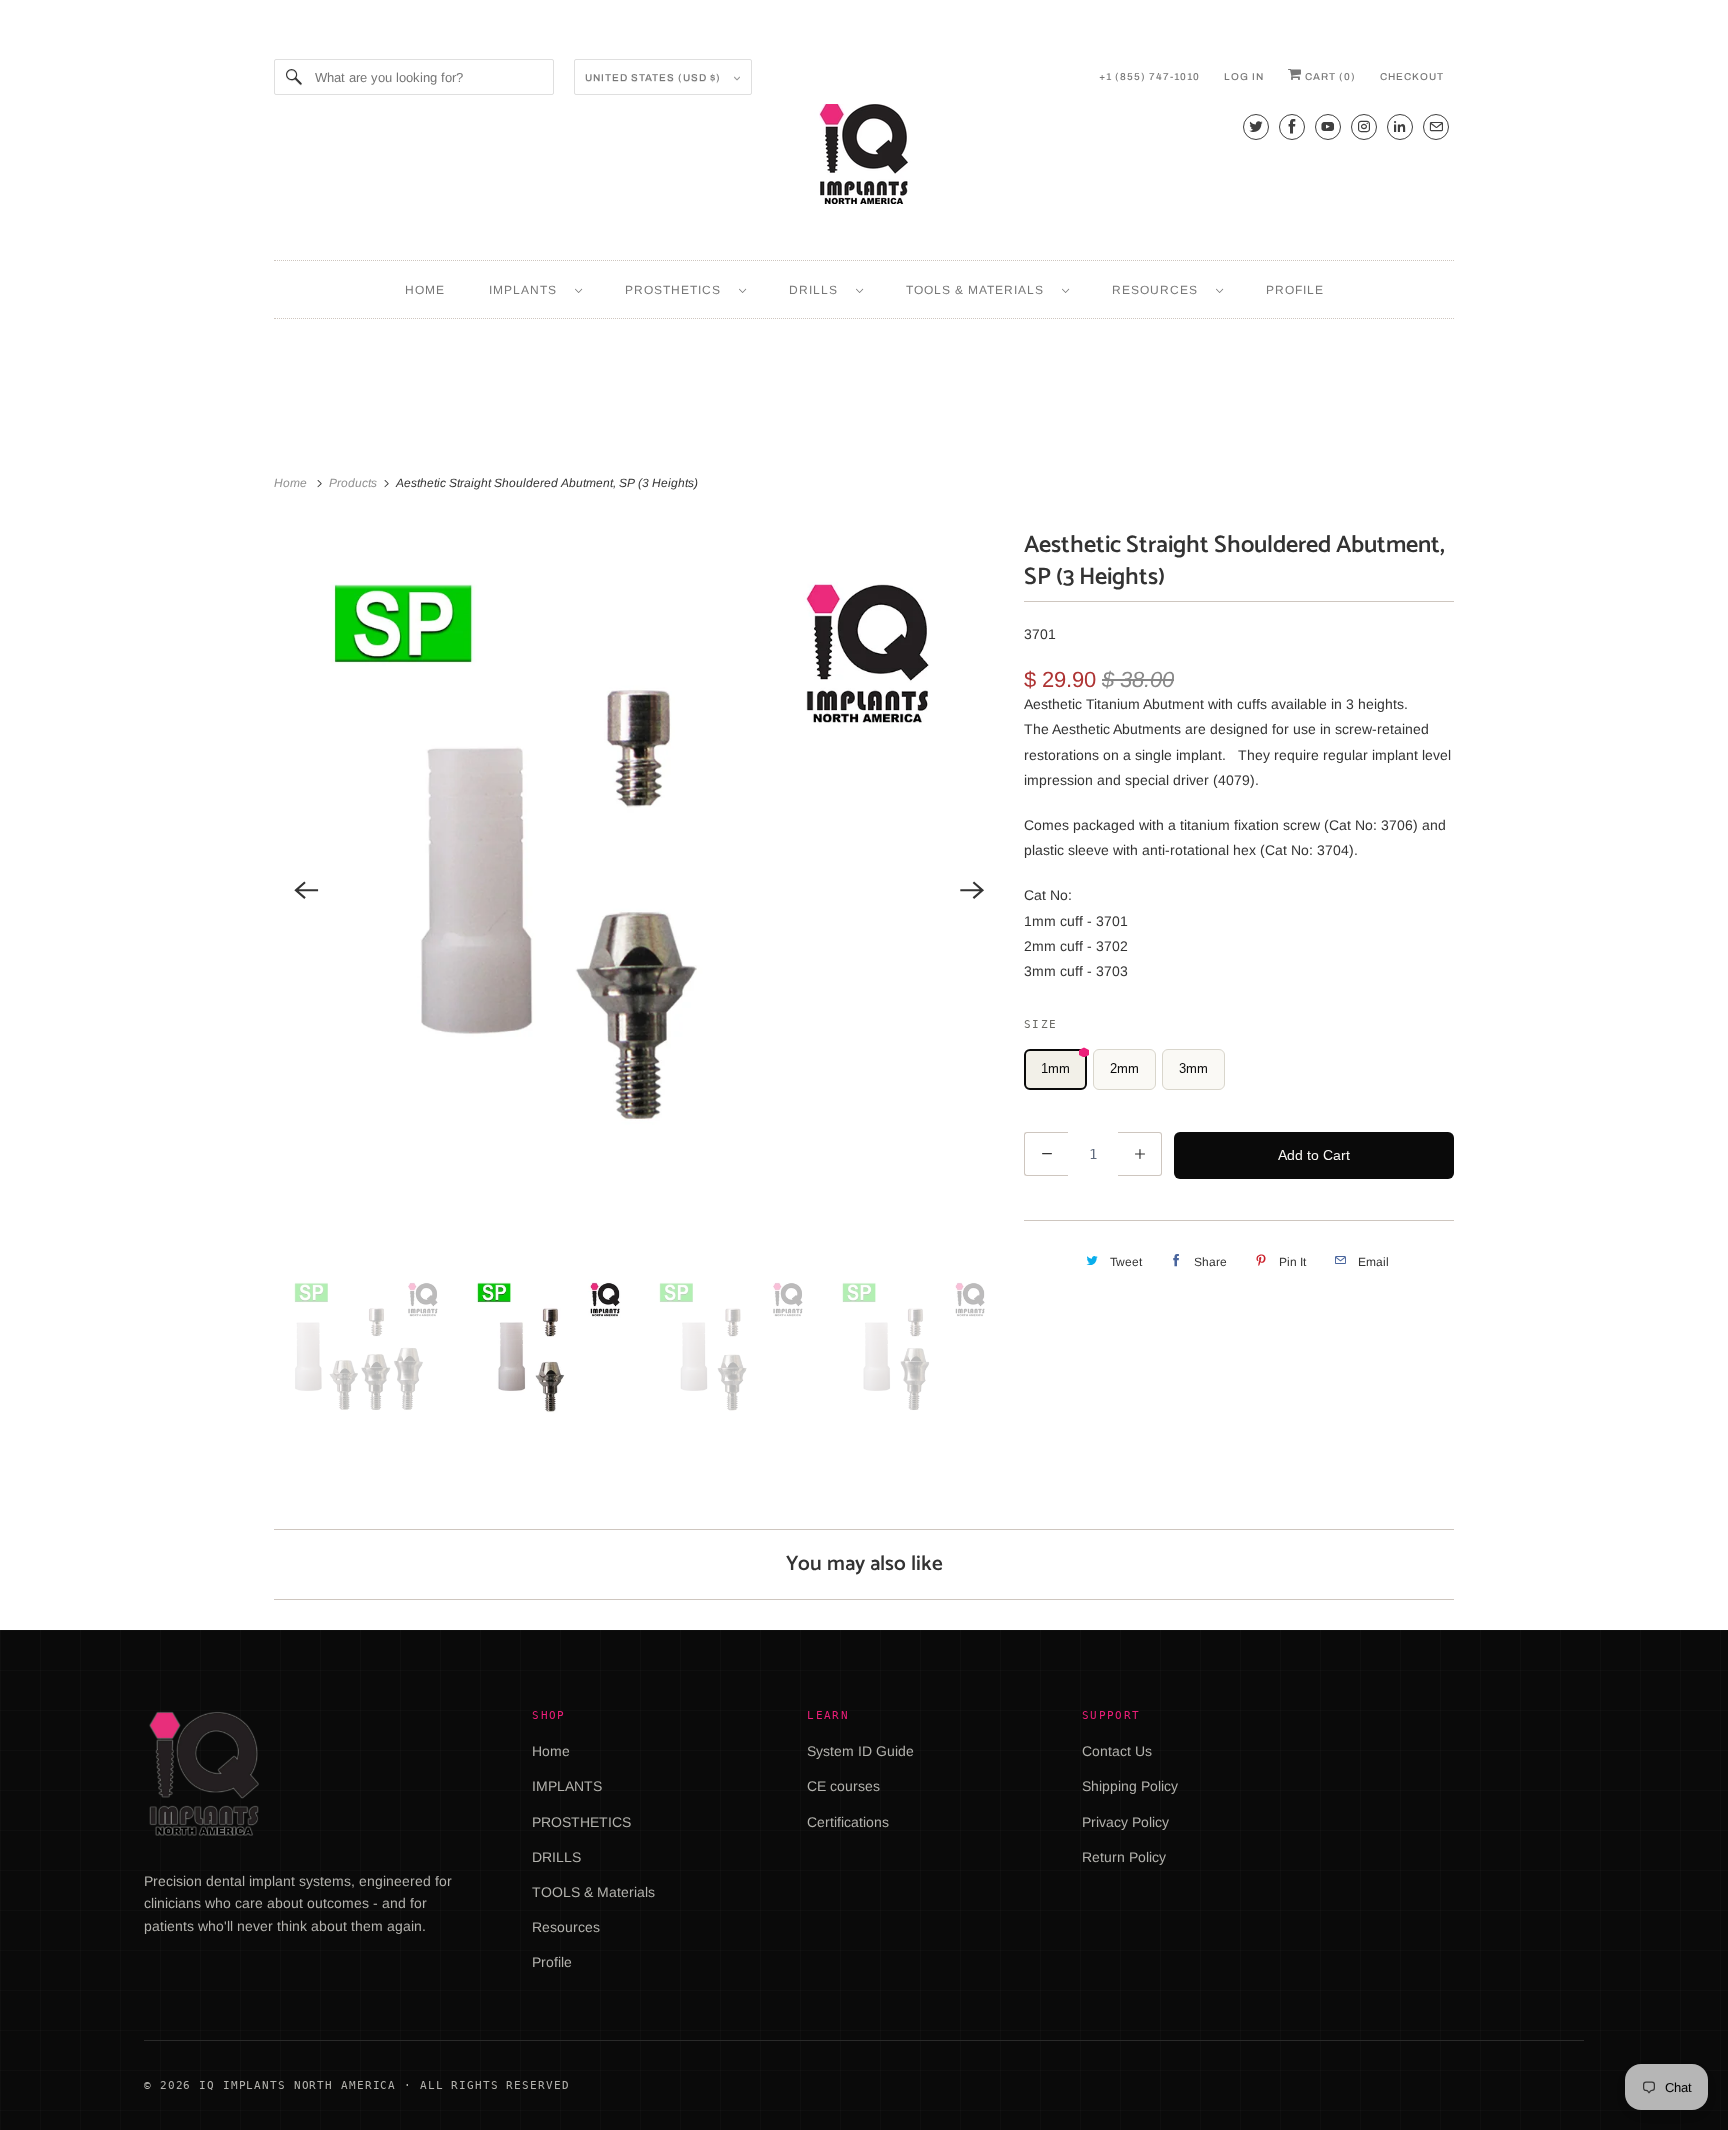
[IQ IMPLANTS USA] (864, 157)
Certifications (848, 1822)
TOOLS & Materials (979, 290)
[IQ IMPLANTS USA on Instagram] (1364, 126)
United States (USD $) (654, 77)
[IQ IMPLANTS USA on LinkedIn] (1400, 126)
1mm (1055, 1068)
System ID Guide (860, 1751)
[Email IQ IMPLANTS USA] (1436, 126)
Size (1040, 1024)
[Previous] (306, 890)
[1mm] (639, 890)
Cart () (1329, 76)
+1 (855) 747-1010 (1149, 76)
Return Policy (1124, 1857)
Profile (1295, 290)
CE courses (843, 1786)
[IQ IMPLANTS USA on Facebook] (1292, 126)
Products (354, 483)
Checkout (1412, 76)
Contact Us (1117, 1751)
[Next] (972, 890)
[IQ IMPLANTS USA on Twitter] (1256, 126)
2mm (1124, 1068)
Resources (1159, 290)
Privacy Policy (1125, 1822)
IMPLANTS (527, 290)
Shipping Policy (1130, 1786)
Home (425, 290)
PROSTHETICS (677, 290)
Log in (1244, 76)
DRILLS (817, 290)
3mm (1193, 1068)
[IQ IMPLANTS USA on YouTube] (1328, 126)
